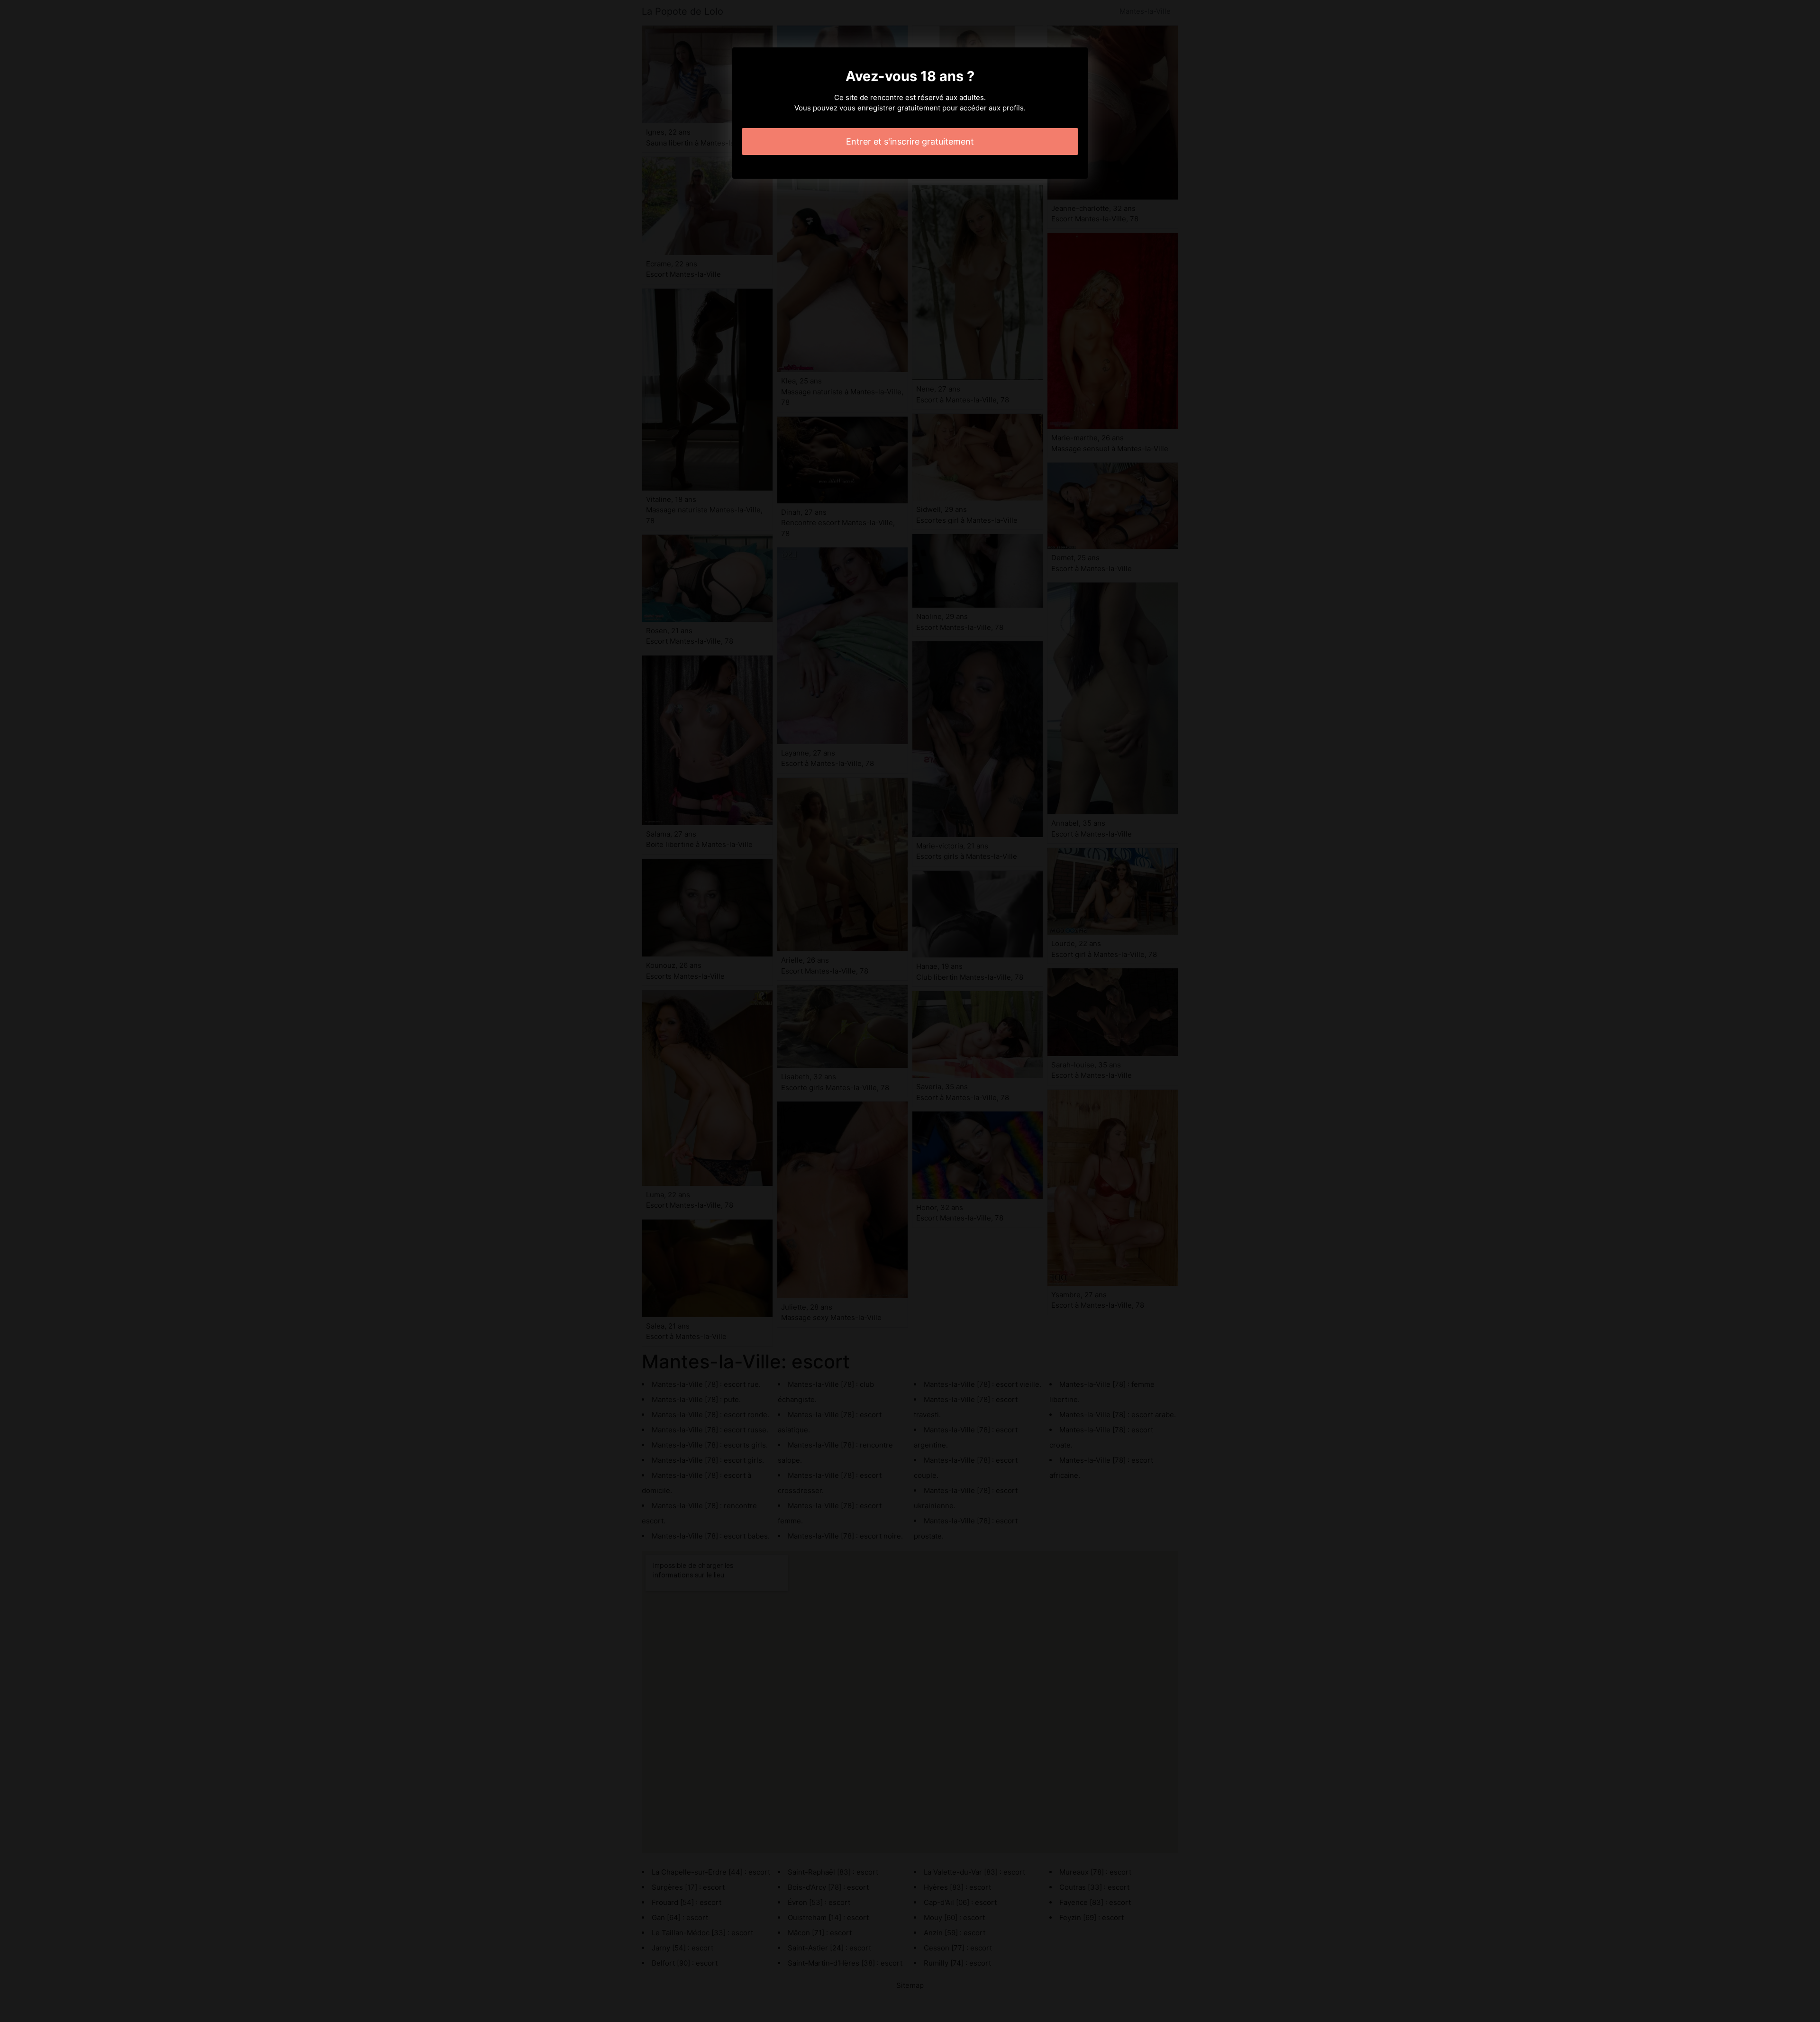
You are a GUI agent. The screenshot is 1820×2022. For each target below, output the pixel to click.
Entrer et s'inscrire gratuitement (910, 141)
